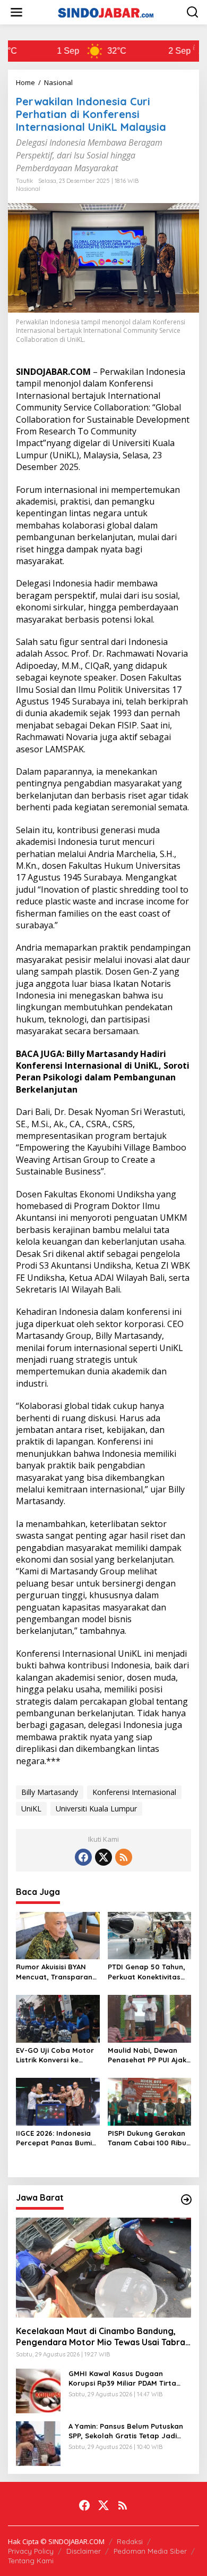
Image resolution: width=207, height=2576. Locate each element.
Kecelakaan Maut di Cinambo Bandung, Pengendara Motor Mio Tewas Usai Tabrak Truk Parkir (103, 2337)
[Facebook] (83, 1857)
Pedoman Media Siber (150, 2551)
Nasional (28, 189)
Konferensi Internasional (134, 1792)
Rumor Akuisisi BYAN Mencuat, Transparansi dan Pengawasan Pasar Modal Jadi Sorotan (57, 1972)
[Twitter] (103, 1857)
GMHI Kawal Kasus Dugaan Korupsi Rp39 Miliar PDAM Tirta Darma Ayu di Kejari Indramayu (124, 2378)
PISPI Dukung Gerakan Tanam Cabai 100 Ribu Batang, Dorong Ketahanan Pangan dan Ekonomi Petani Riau (147, 2138)
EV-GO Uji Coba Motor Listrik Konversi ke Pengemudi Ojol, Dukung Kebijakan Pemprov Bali (55, 2055)
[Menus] (16, 12)
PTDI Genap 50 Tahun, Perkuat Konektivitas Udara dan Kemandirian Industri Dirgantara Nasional (146, 1972)
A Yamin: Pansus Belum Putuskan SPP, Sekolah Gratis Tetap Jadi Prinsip (126, 2431)
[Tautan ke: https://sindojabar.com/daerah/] (186, 2200)
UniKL (31, 1809)
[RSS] (124, 1857)
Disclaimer (84, 2551)
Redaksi (130, 2541)
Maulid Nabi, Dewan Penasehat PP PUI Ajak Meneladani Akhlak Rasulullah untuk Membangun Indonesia (148, 2055)
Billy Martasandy (50, 1792)
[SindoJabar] (106, 11)
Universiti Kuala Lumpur (96, 1809)
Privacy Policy (31, 2551)
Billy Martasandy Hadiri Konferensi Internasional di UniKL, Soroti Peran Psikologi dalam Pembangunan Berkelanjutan (103, 1072)
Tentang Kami (31, 2561)
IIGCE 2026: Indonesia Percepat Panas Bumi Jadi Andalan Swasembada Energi (54, 2138)
